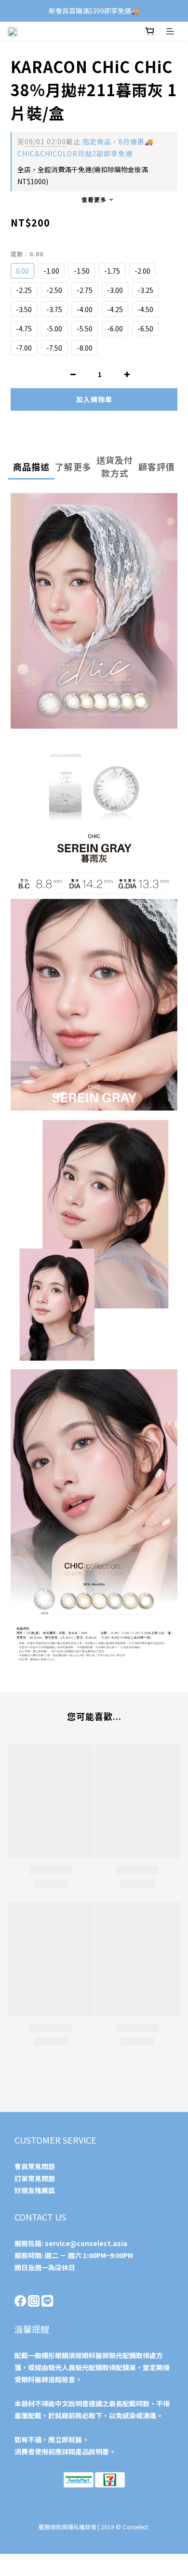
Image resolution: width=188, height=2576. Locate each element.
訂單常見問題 (35, 2178)
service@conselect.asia (86, 2243)
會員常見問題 (35, 2166)
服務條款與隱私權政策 (67, 2527)
